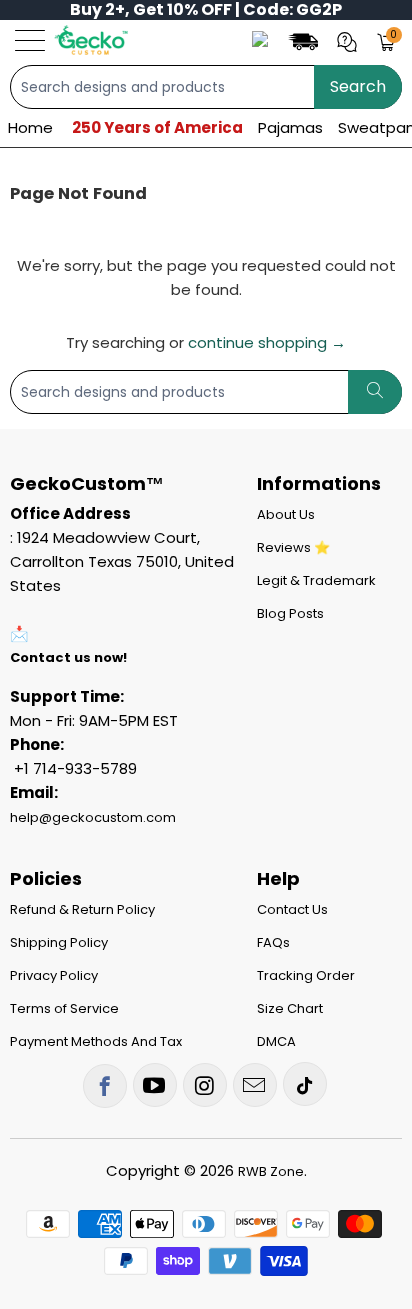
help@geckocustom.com (93, 817)
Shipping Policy (59, 942)
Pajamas (290, 127)
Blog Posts (290, 613)
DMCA (276, 1041)
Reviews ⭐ (293, 547)
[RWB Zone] (90, 40)
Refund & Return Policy (82, 909)
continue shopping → (267, 342)
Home (30, 127)
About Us (286, 514)
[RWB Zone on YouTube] (155, 1085)
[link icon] (306, 40)
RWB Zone (271, 1171)
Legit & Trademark (316, 580)
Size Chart (290, 1008)
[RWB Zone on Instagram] (205, 1085)
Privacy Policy (54, 975)
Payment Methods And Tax (96, 1041)
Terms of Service (64, 1008)
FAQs (273, 942)
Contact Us (292, 909)
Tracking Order (306, 975)
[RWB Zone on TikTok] (305, 1084)
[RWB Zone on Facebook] (105, 1086)
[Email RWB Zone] (255, 1085)
